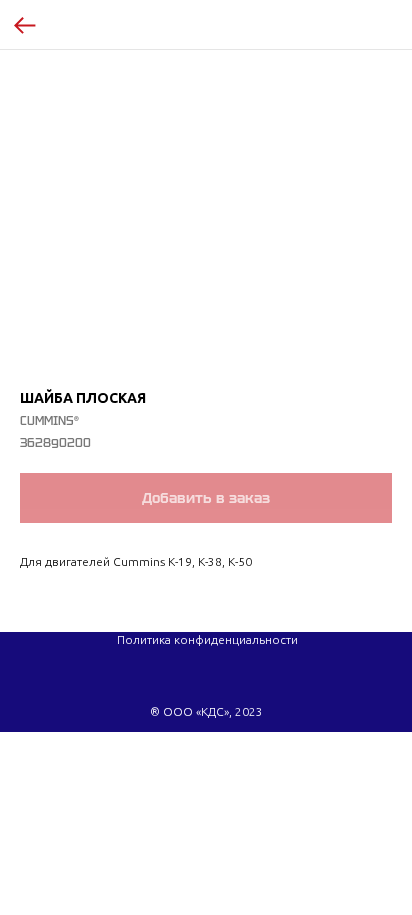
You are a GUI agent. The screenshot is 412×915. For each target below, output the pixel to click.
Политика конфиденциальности (207, 639)
